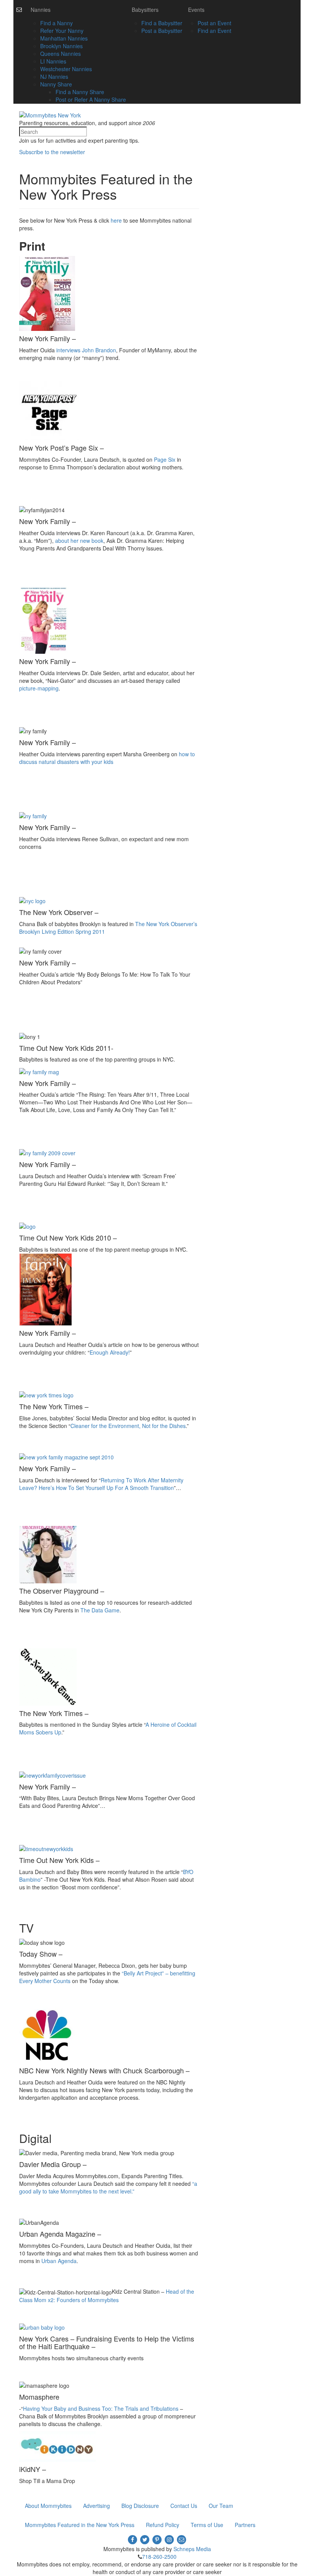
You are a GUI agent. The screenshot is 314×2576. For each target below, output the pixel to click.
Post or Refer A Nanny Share (91, 99)
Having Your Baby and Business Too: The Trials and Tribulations (101, 2408)
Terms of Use (207, 2525)
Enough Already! (110, 1352)
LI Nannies (53, 61)
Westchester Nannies (66, 69)
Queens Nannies (61, 54)
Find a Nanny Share (80, 92)
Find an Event (214, 31)
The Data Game (100, 1610)
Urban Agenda (59, 2261)
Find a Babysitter (162, 23)
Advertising (96, 2506)
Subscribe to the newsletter (52, 152)
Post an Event (214, 23)
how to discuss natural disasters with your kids (107, 758)
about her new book (79, 541)
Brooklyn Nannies (61, 46)
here (116, 220)
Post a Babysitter (162, 31)
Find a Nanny (56, 23)
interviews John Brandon (86, 350)
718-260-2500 (159, 2556)
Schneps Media (192, 2549)
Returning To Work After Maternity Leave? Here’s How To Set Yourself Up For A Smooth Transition (101, 1484)
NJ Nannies (54, 77)
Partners (245, 2525)
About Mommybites (48, 2506)
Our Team (221, 2506)
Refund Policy (163, 2525)
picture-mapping (39, 688)
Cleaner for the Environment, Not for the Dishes (128, 1426)
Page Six (165, 459)
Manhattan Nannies (64, 38)
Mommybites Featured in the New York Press (80, 2525)
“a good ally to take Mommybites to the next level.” (108, 2187)
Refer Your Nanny (62, 31)
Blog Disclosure (140, 2506)
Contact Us (184, 2506)
